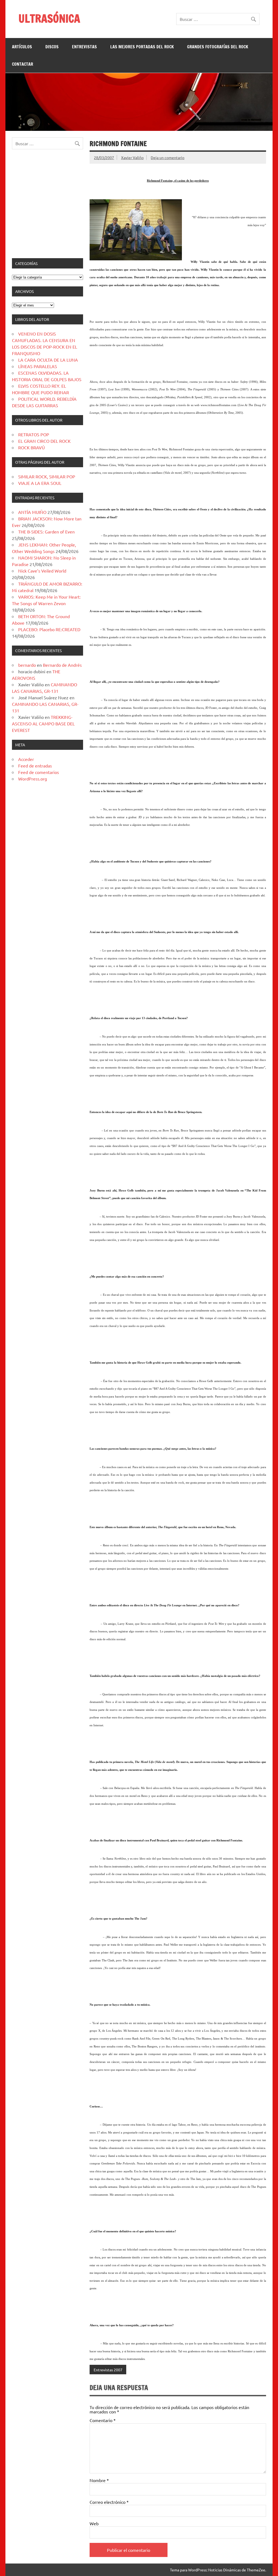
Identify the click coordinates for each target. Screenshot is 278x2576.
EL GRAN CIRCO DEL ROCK (44, 441)
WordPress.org (33, 779)
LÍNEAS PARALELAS (38, 366)
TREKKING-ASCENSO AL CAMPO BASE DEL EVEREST (43, 723)
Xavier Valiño (132, 157)
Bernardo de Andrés (62, 665)
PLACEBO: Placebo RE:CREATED (49, 629)
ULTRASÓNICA (49, 18)
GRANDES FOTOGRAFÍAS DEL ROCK (218, 47)
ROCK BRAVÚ (31, 447)
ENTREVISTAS (84, 47)
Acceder (26, 759)
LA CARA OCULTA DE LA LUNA (48, 360)
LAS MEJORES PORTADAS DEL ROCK (142, 47)
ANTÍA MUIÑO (32, 512)
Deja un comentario (168, 157)
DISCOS (52, 47)
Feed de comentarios (39, 772)
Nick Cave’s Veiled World (42, 571)
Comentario (103, 2420)
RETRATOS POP (34, 434)
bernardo (27, 665)
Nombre (99, 2480)
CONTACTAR (23, 64)
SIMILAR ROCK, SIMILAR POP (47, 476)
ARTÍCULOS (22, 47)
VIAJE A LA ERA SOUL (40, 483)
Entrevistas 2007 (108, 2370)
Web (94, 2523)
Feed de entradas (35, 766)
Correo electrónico (109, 2502)
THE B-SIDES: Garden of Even (46, 532)
